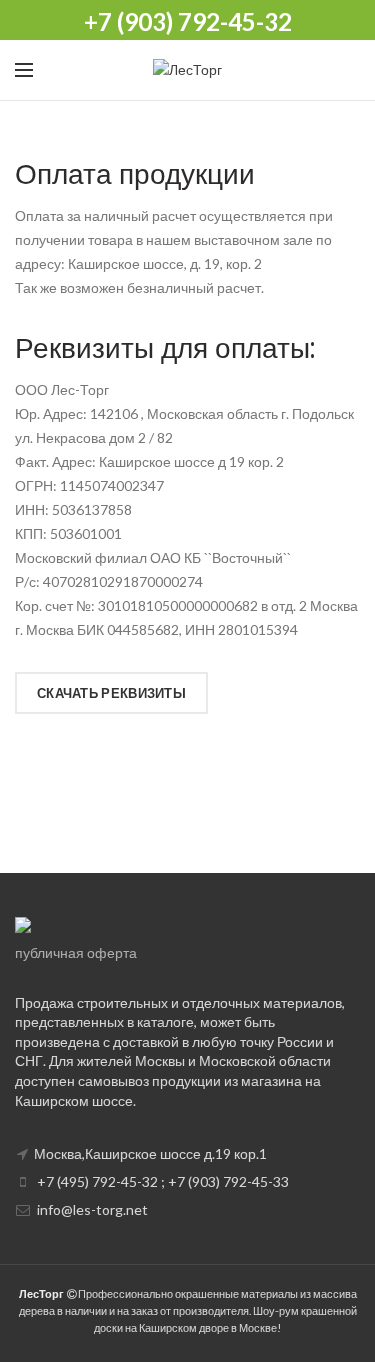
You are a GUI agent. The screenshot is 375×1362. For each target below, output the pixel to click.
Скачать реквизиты (111, 693)
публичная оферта (76, 952)
